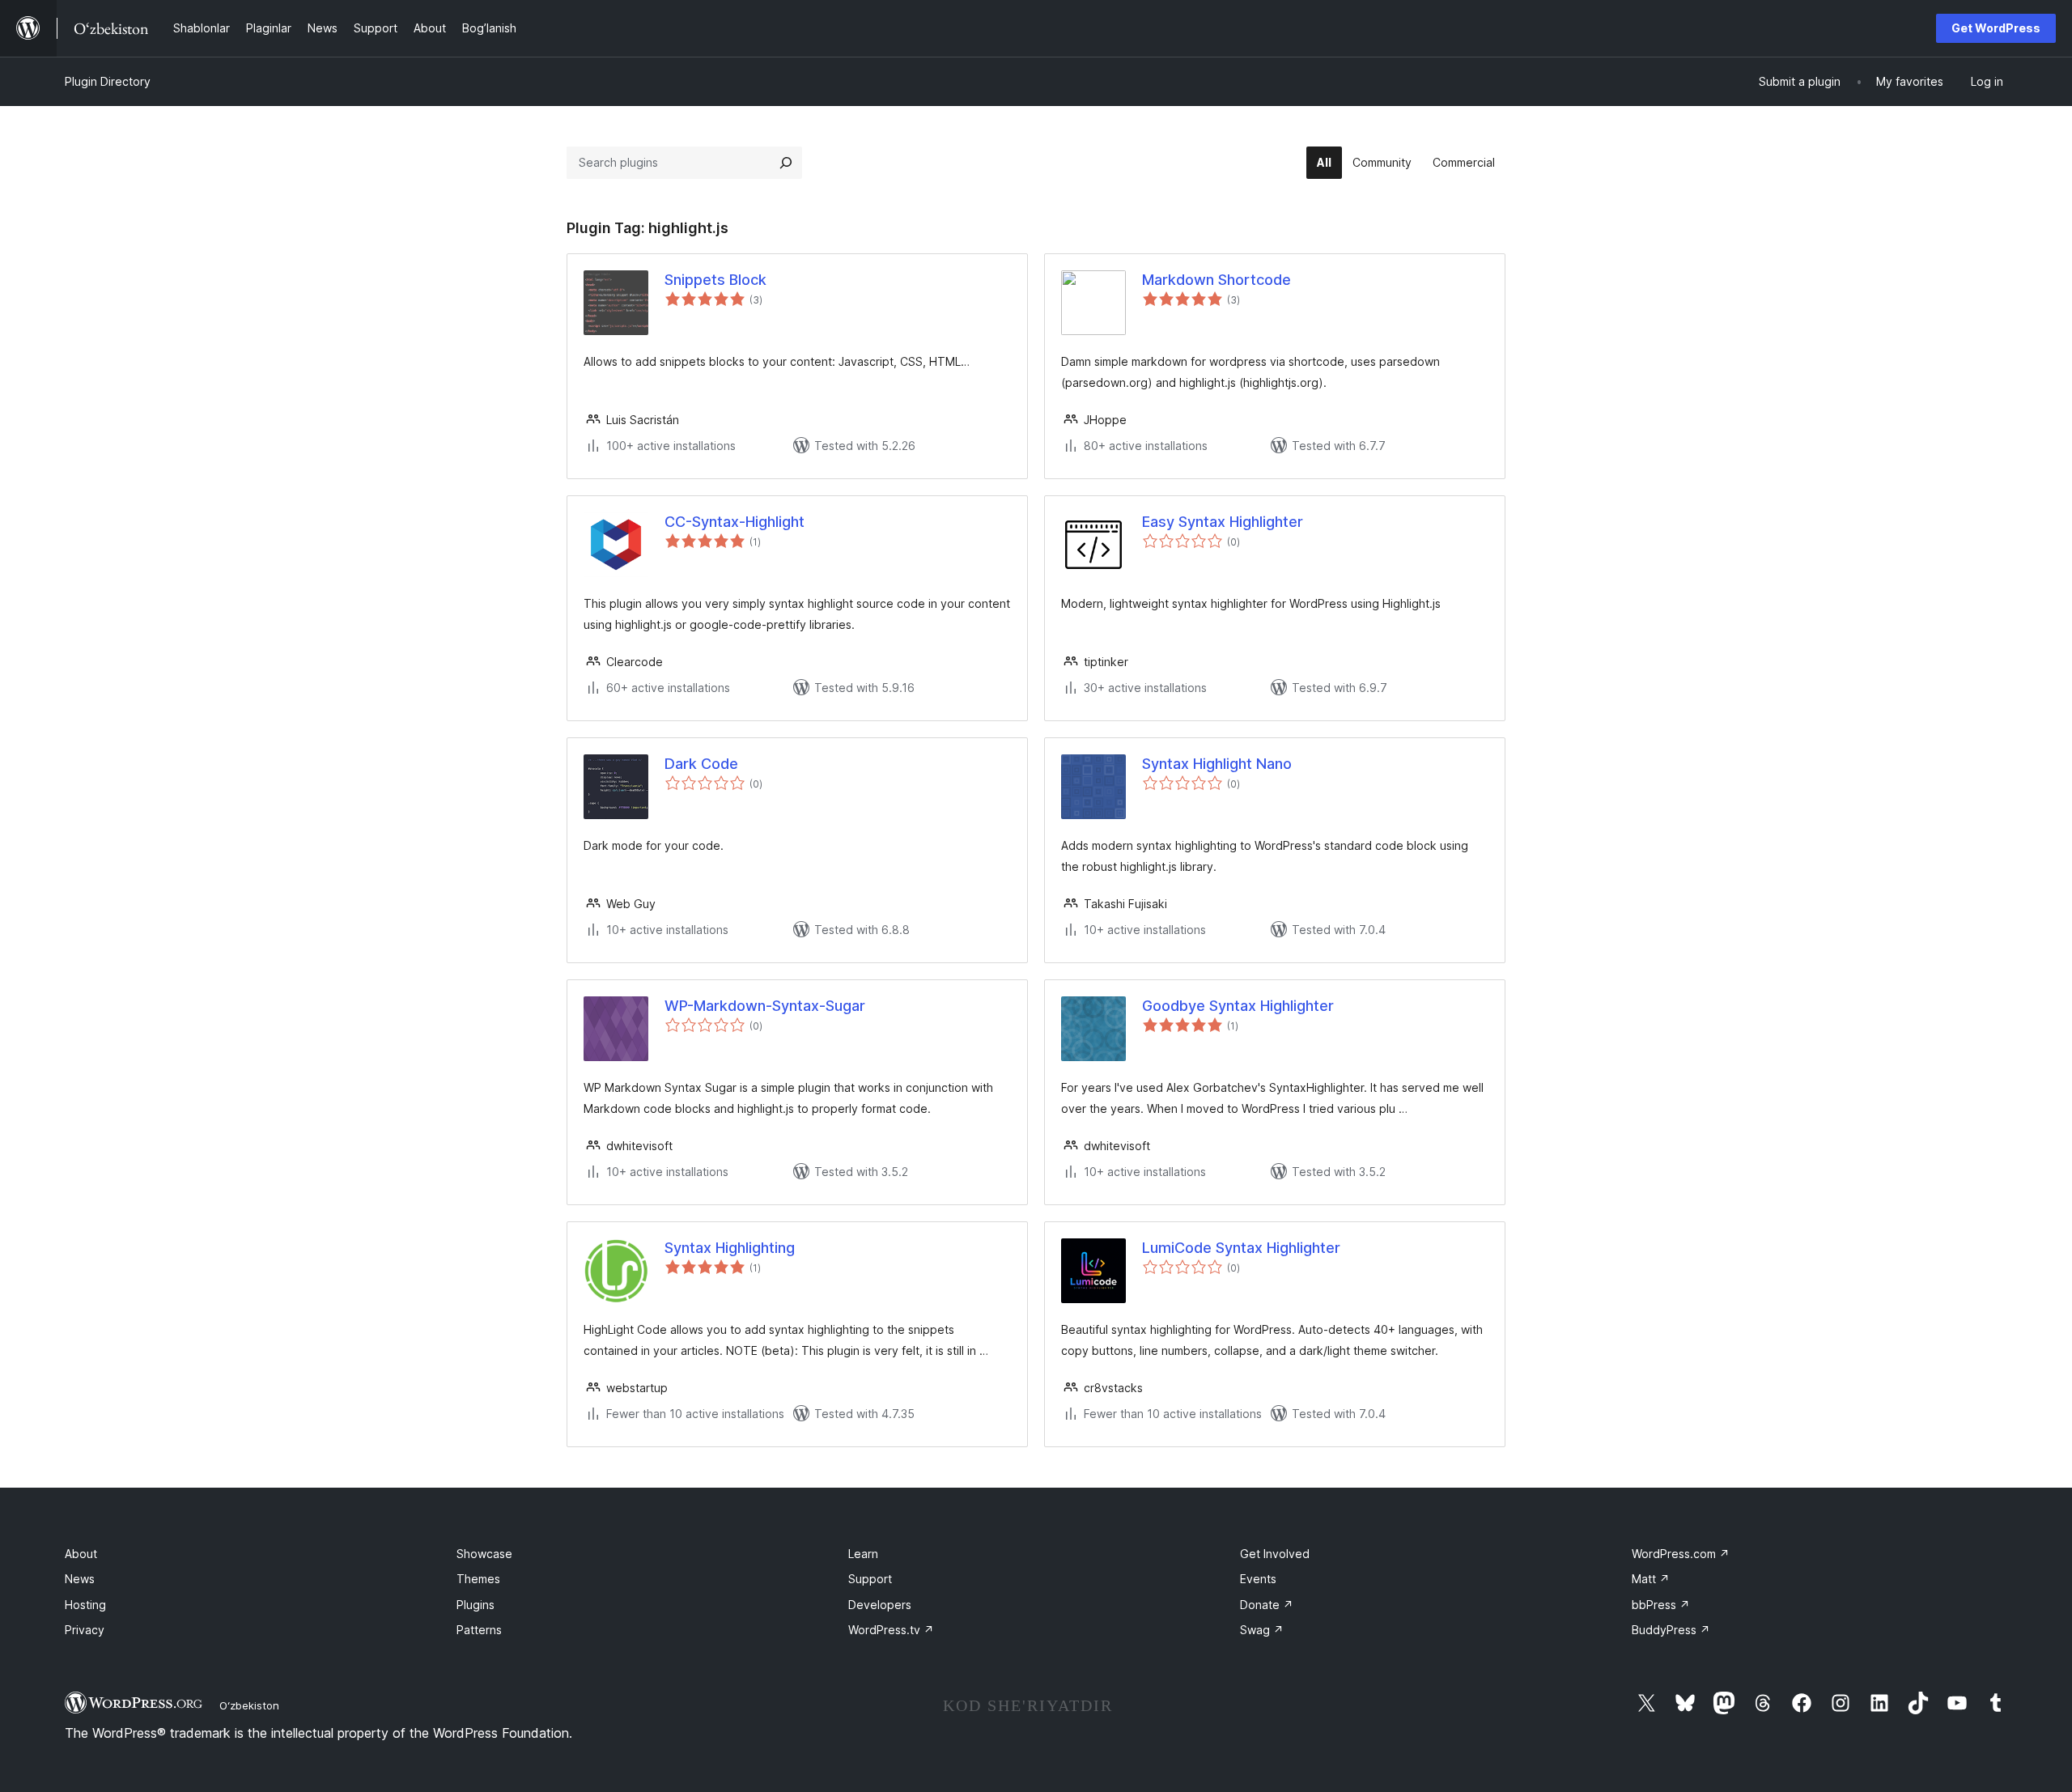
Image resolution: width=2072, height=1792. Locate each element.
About (81, 1554)
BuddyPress (1671, 1630)
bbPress (1661, 1605)
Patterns (479, 1630)
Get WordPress (1996, 28)
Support (870, 1579)
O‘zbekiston (249, 1705)
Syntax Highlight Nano (1217, 764)
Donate (1267, 1605)
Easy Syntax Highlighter (1223, 522)
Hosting (85, 1605)
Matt (1651, 1579)
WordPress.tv (891, 1630)
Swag (1262, 1630)
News (80, 1579)
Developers (880, 1605)
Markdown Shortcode (1216, 280)
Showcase (484, 1554)
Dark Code (701, 764)
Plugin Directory (108, 81)
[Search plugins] (786, 163)
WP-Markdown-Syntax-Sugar (765, 1006)
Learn (863, 1554)
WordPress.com (1681, 1554)
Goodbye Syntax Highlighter (1238, 1006)
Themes (478, 1579)
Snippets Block (715, 280)
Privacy (85, 1630)
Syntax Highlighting (730, 1248)
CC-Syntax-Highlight (735, 522)
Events (1258, 1579)
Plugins (476, 1605)
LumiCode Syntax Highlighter (1241, 1248)
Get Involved (1275, 1554)
